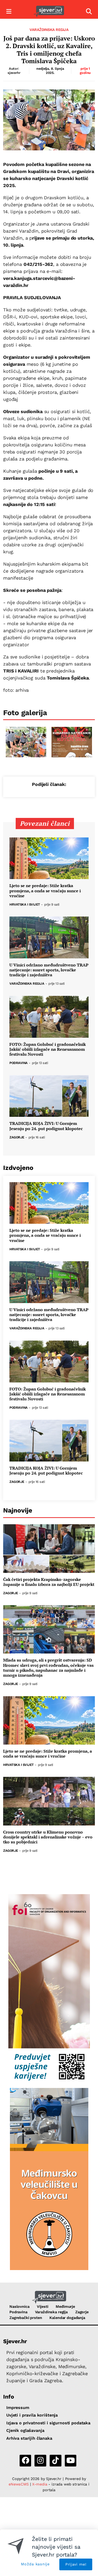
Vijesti (42, 2306)
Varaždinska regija (49, 30)
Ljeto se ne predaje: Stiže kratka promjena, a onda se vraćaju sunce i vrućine (45, 891)
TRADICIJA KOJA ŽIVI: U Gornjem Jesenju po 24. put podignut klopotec (46, 1126)
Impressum (18, 2408)
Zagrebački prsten (26, 2318)
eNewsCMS (19, 2484)
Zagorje (17, 1138)
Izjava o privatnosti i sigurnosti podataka (48, 2423)
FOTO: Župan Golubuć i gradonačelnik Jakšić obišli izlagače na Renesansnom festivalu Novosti (48, 1049)
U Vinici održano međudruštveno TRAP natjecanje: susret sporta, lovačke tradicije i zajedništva (49, 970)
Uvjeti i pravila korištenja (32, 2415)
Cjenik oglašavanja (25, 2430)
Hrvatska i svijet (25, 905)
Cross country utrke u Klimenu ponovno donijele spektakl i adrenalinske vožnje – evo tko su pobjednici (48, 1837)
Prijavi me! (76, 2564)
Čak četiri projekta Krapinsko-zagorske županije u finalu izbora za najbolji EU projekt (49, 1582)
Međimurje (65, 2306)
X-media (40, 2484)
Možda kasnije (35, 2564)
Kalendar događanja (67, 2318)
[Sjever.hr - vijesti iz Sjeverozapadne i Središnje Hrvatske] (49, 12)
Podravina (19, 1063)
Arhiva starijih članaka (29, 2438)
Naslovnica (19, 2306)
